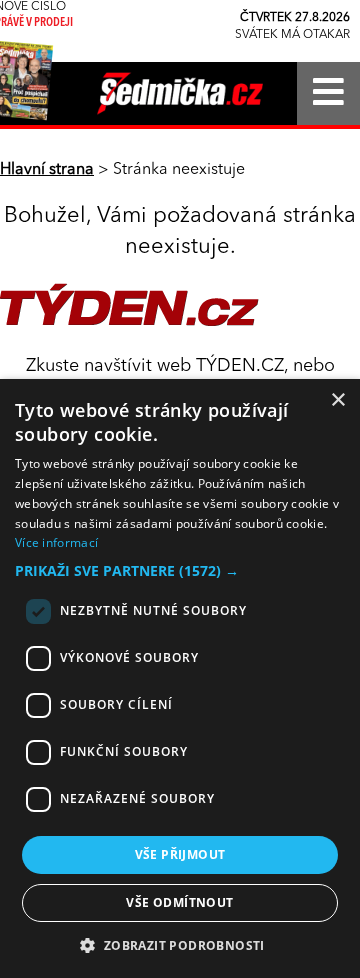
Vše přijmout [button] (180, 854)
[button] (180, 571)
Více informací (56, 542)
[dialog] (180, 678)
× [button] (337, 400)
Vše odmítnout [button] (179, 902)
